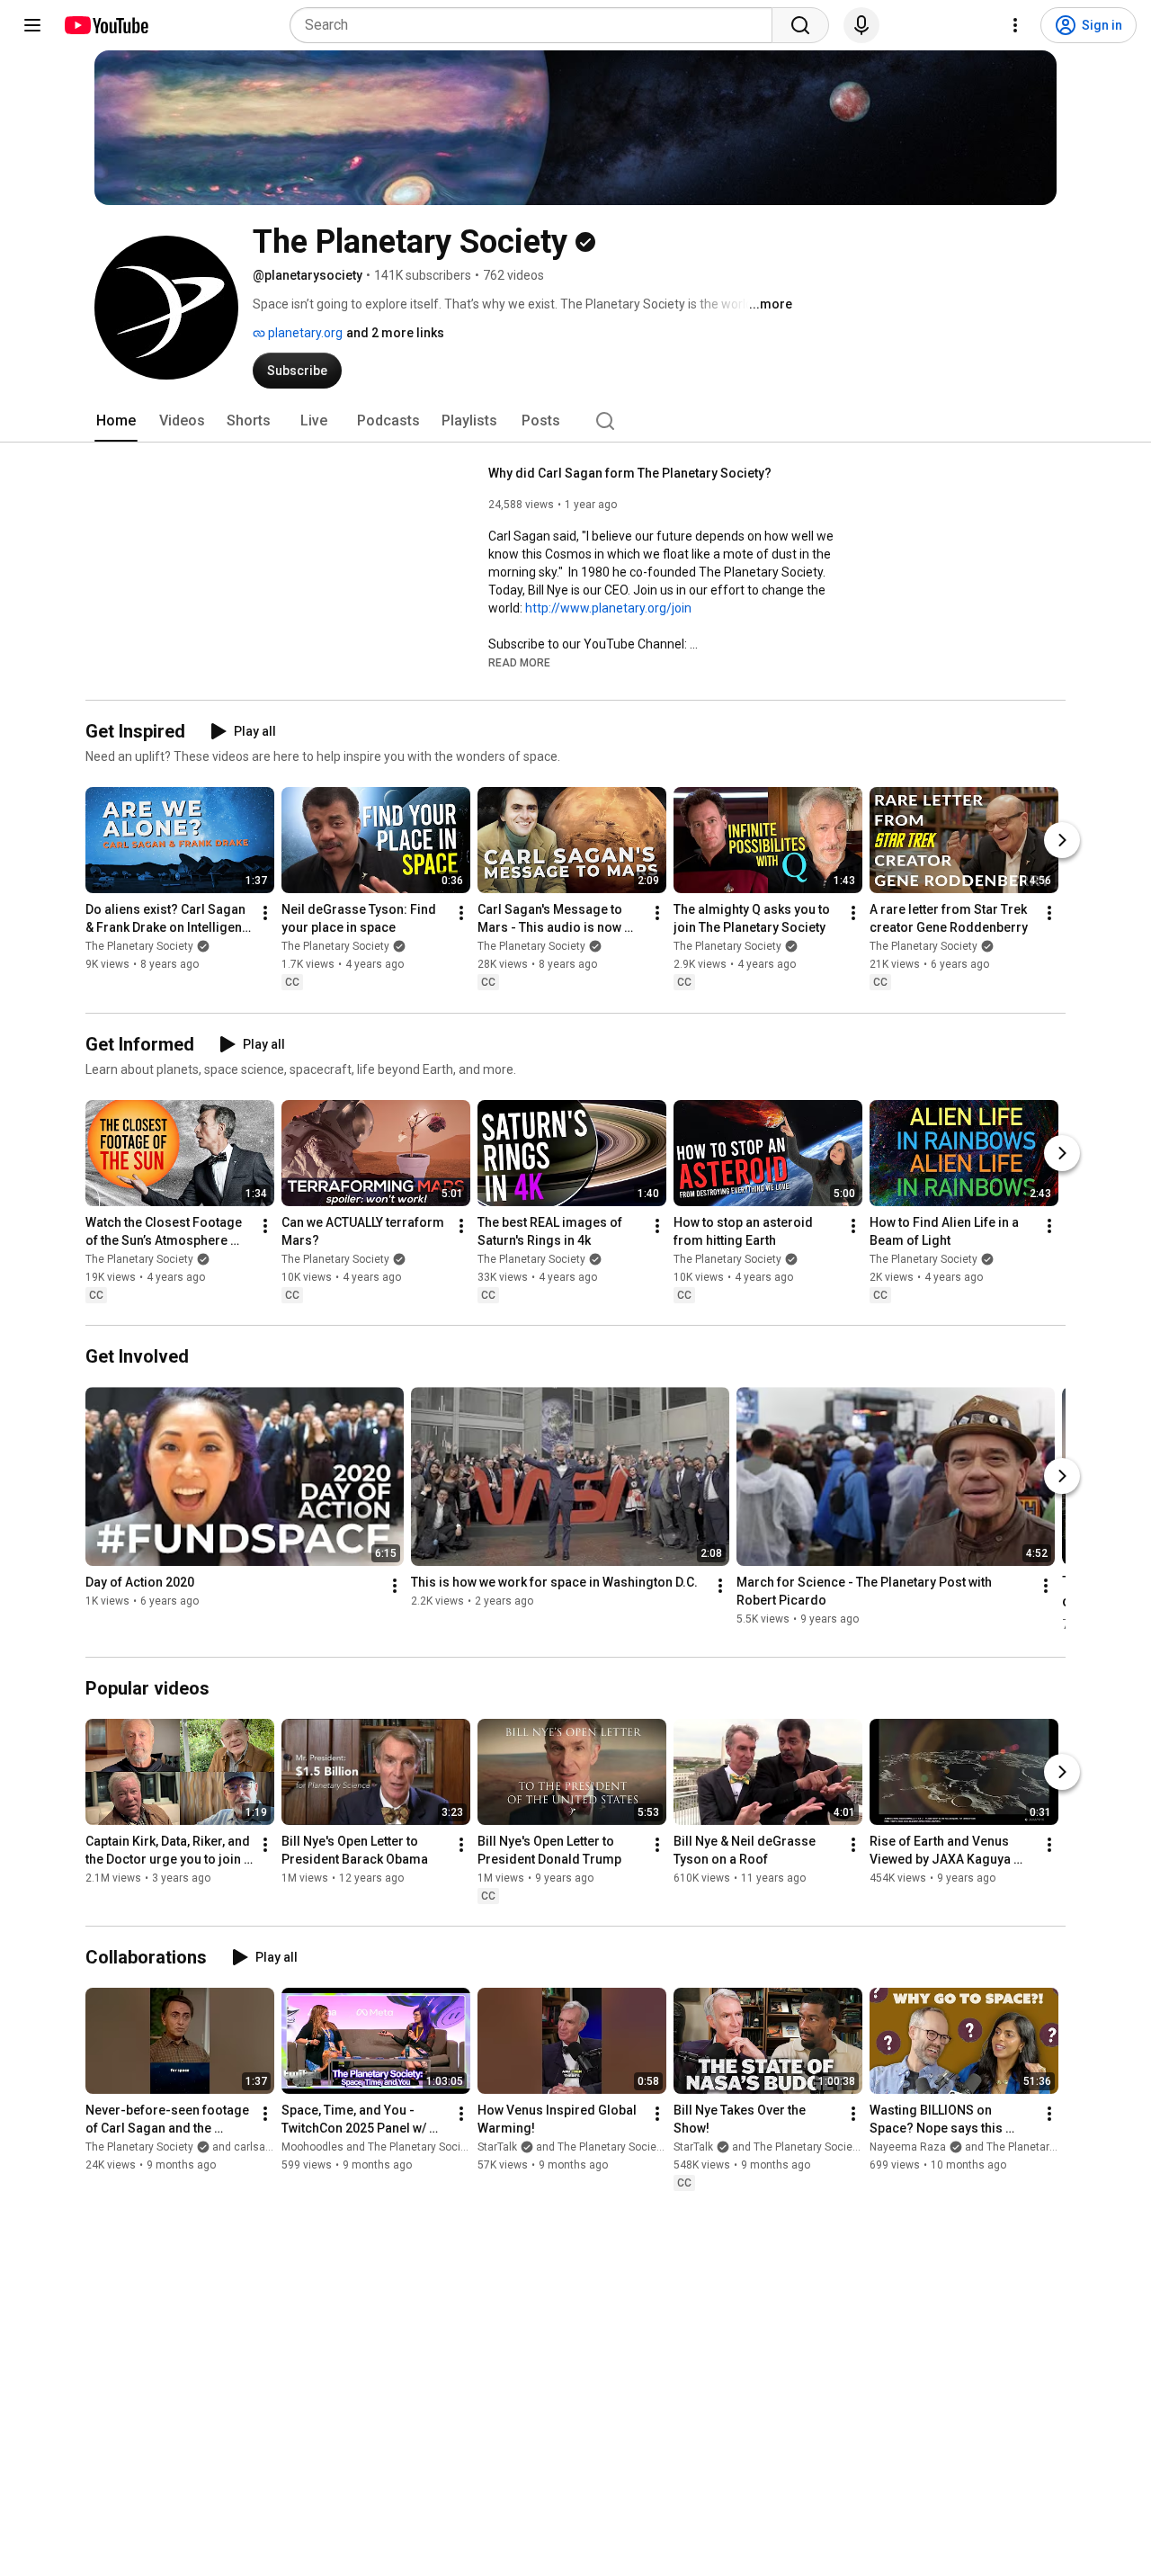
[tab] (116, 421)
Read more (519, 663)
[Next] (1062, 841)
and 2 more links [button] (395, 333)
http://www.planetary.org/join (608, 608)
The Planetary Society (139, 947)
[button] (519, 662)
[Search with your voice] (861, 25)
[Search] (800, 25)
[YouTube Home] (106, 25)
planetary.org (304, 333)
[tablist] (575, 421)
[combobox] (536, 25)
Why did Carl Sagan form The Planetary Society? (630, 473)
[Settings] (1015, 25)
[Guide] (32, 25)
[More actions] (265, 914)
